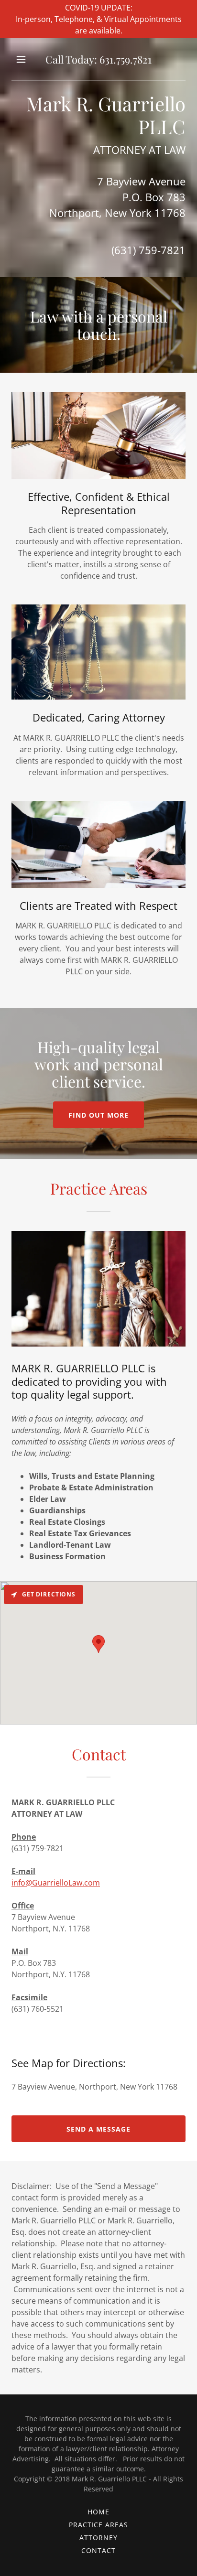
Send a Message (98, 2129)
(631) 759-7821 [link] (148, 250)
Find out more (98, 1115)
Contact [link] (98, 2550)
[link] (98, 59)
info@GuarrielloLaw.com (56, 1883)
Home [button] (98, 2512)
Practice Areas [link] (99, 2525)
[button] (22, 59)
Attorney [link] (98, 2538)
